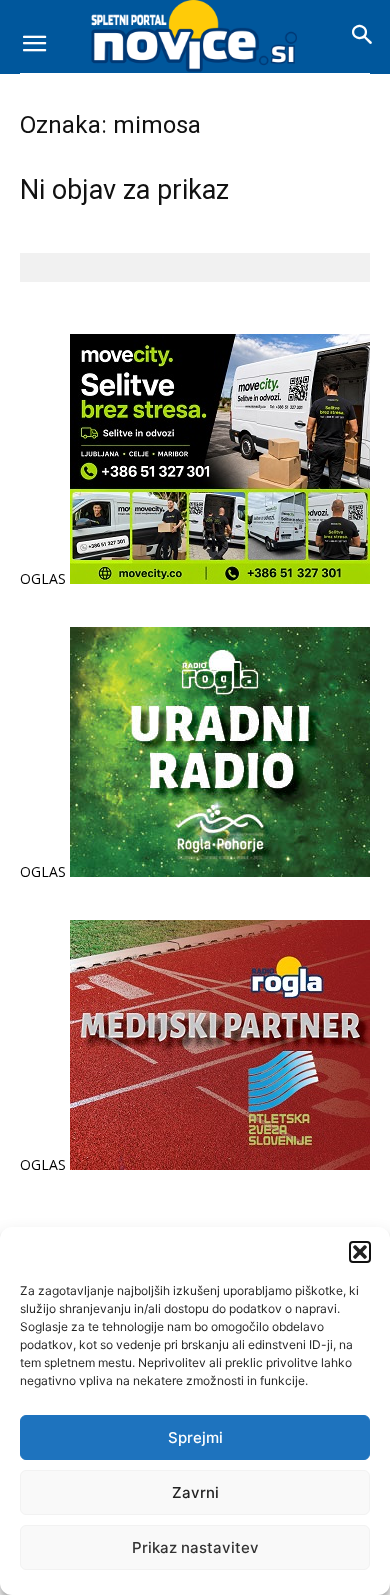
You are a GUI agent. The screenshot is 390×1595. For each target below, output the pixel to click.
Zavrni (195, 1492)
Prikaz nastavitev (195, 1547)
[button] (360, 1252)
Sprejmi (195, 1437)
